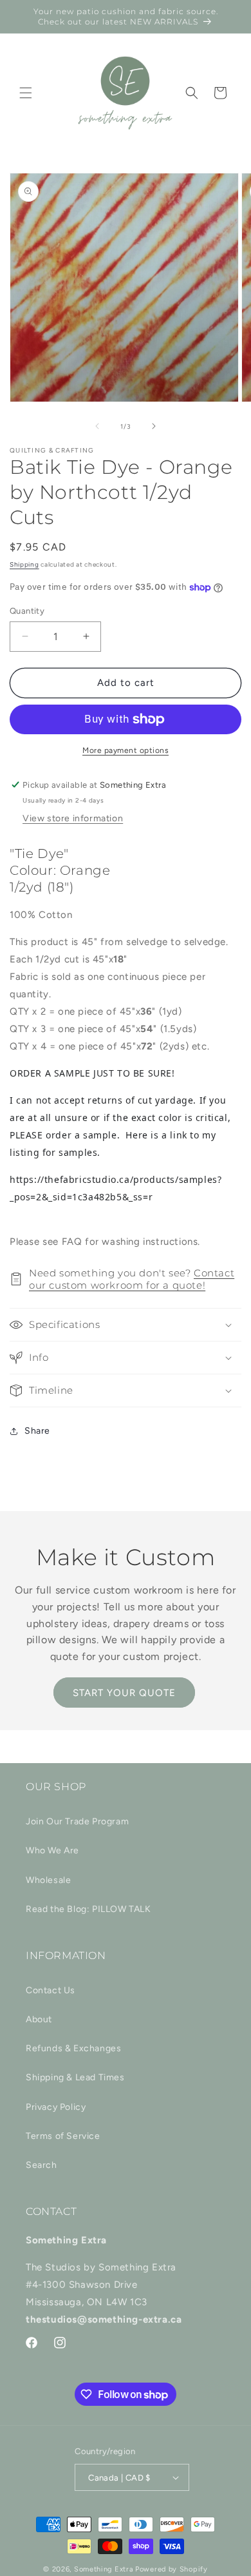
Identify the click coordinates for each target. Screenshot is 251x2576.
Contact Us (51, 1990)
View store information (73, 818)
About (39, 2019)
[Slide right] (154, 426)
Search (42, 2165)
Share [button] (37, 1431)
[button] (26, 93)
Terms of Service (63, 2136)
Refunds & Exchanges (73, 2048)
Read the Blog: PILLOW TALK (88, 1909)
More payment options (126, 750)
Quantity (27, 611)
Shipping (24, 564)
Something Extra (104, 2569)
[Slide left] (97, 426)
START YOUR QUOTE (124, 1693)
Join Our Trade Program (77, 1821)
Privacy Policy (56, 2107)
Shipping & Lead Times (75, 2077)
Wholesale (48, 1880)
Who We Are (52, 1850)
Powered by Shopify (172, 2569)
